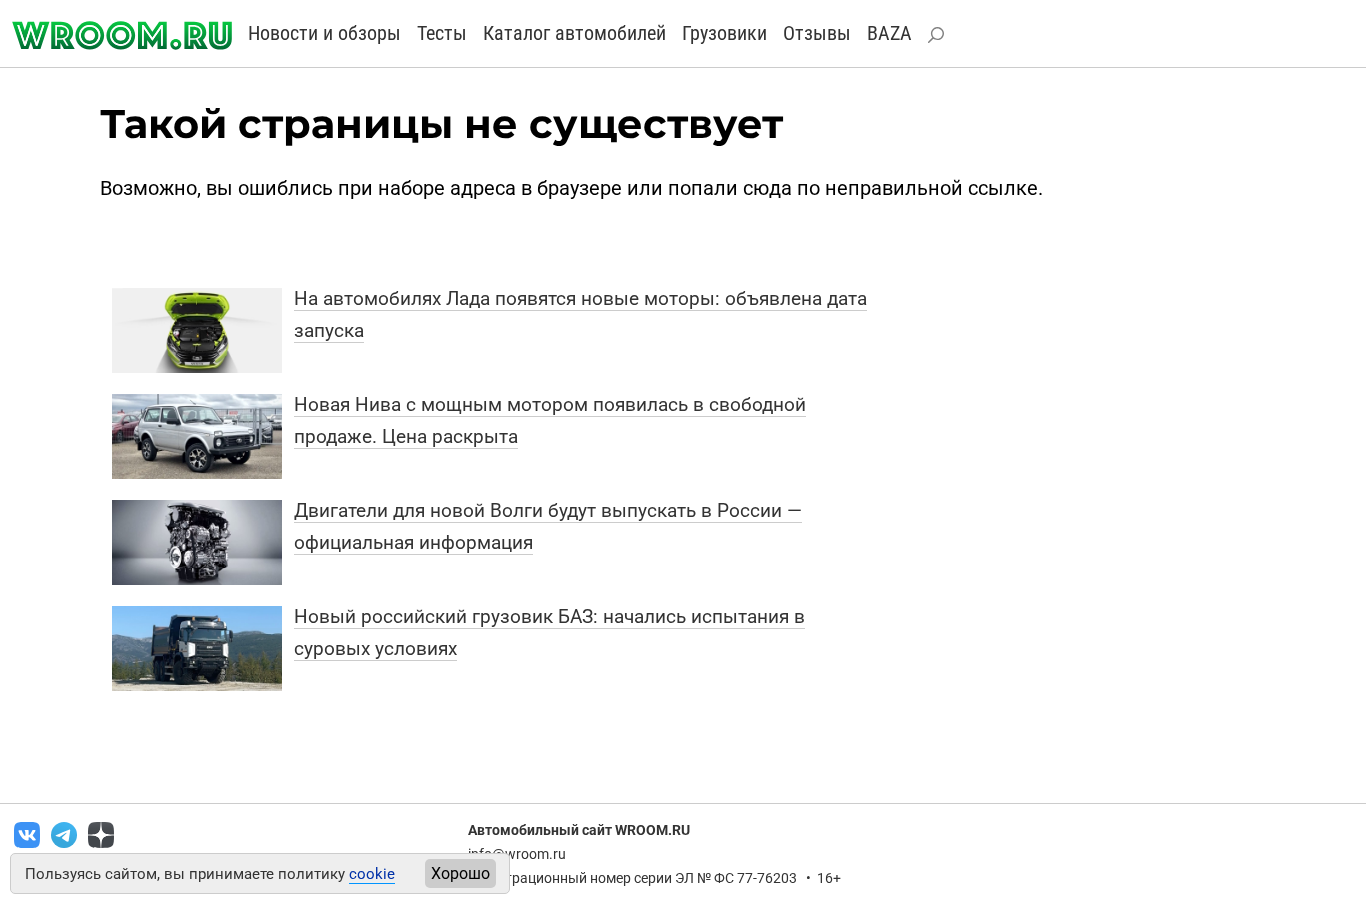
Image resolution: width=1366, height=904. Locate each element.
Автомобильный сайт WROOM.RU (579, 830)
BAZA (889, 33)
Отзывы (817, 33)
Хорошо (460, 873)
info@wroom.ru (517, 854)
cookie (372, 874)
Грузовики (724, 33)
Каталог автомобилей (574, 33)
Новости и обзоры (324, 33)
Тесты (442, 33)
